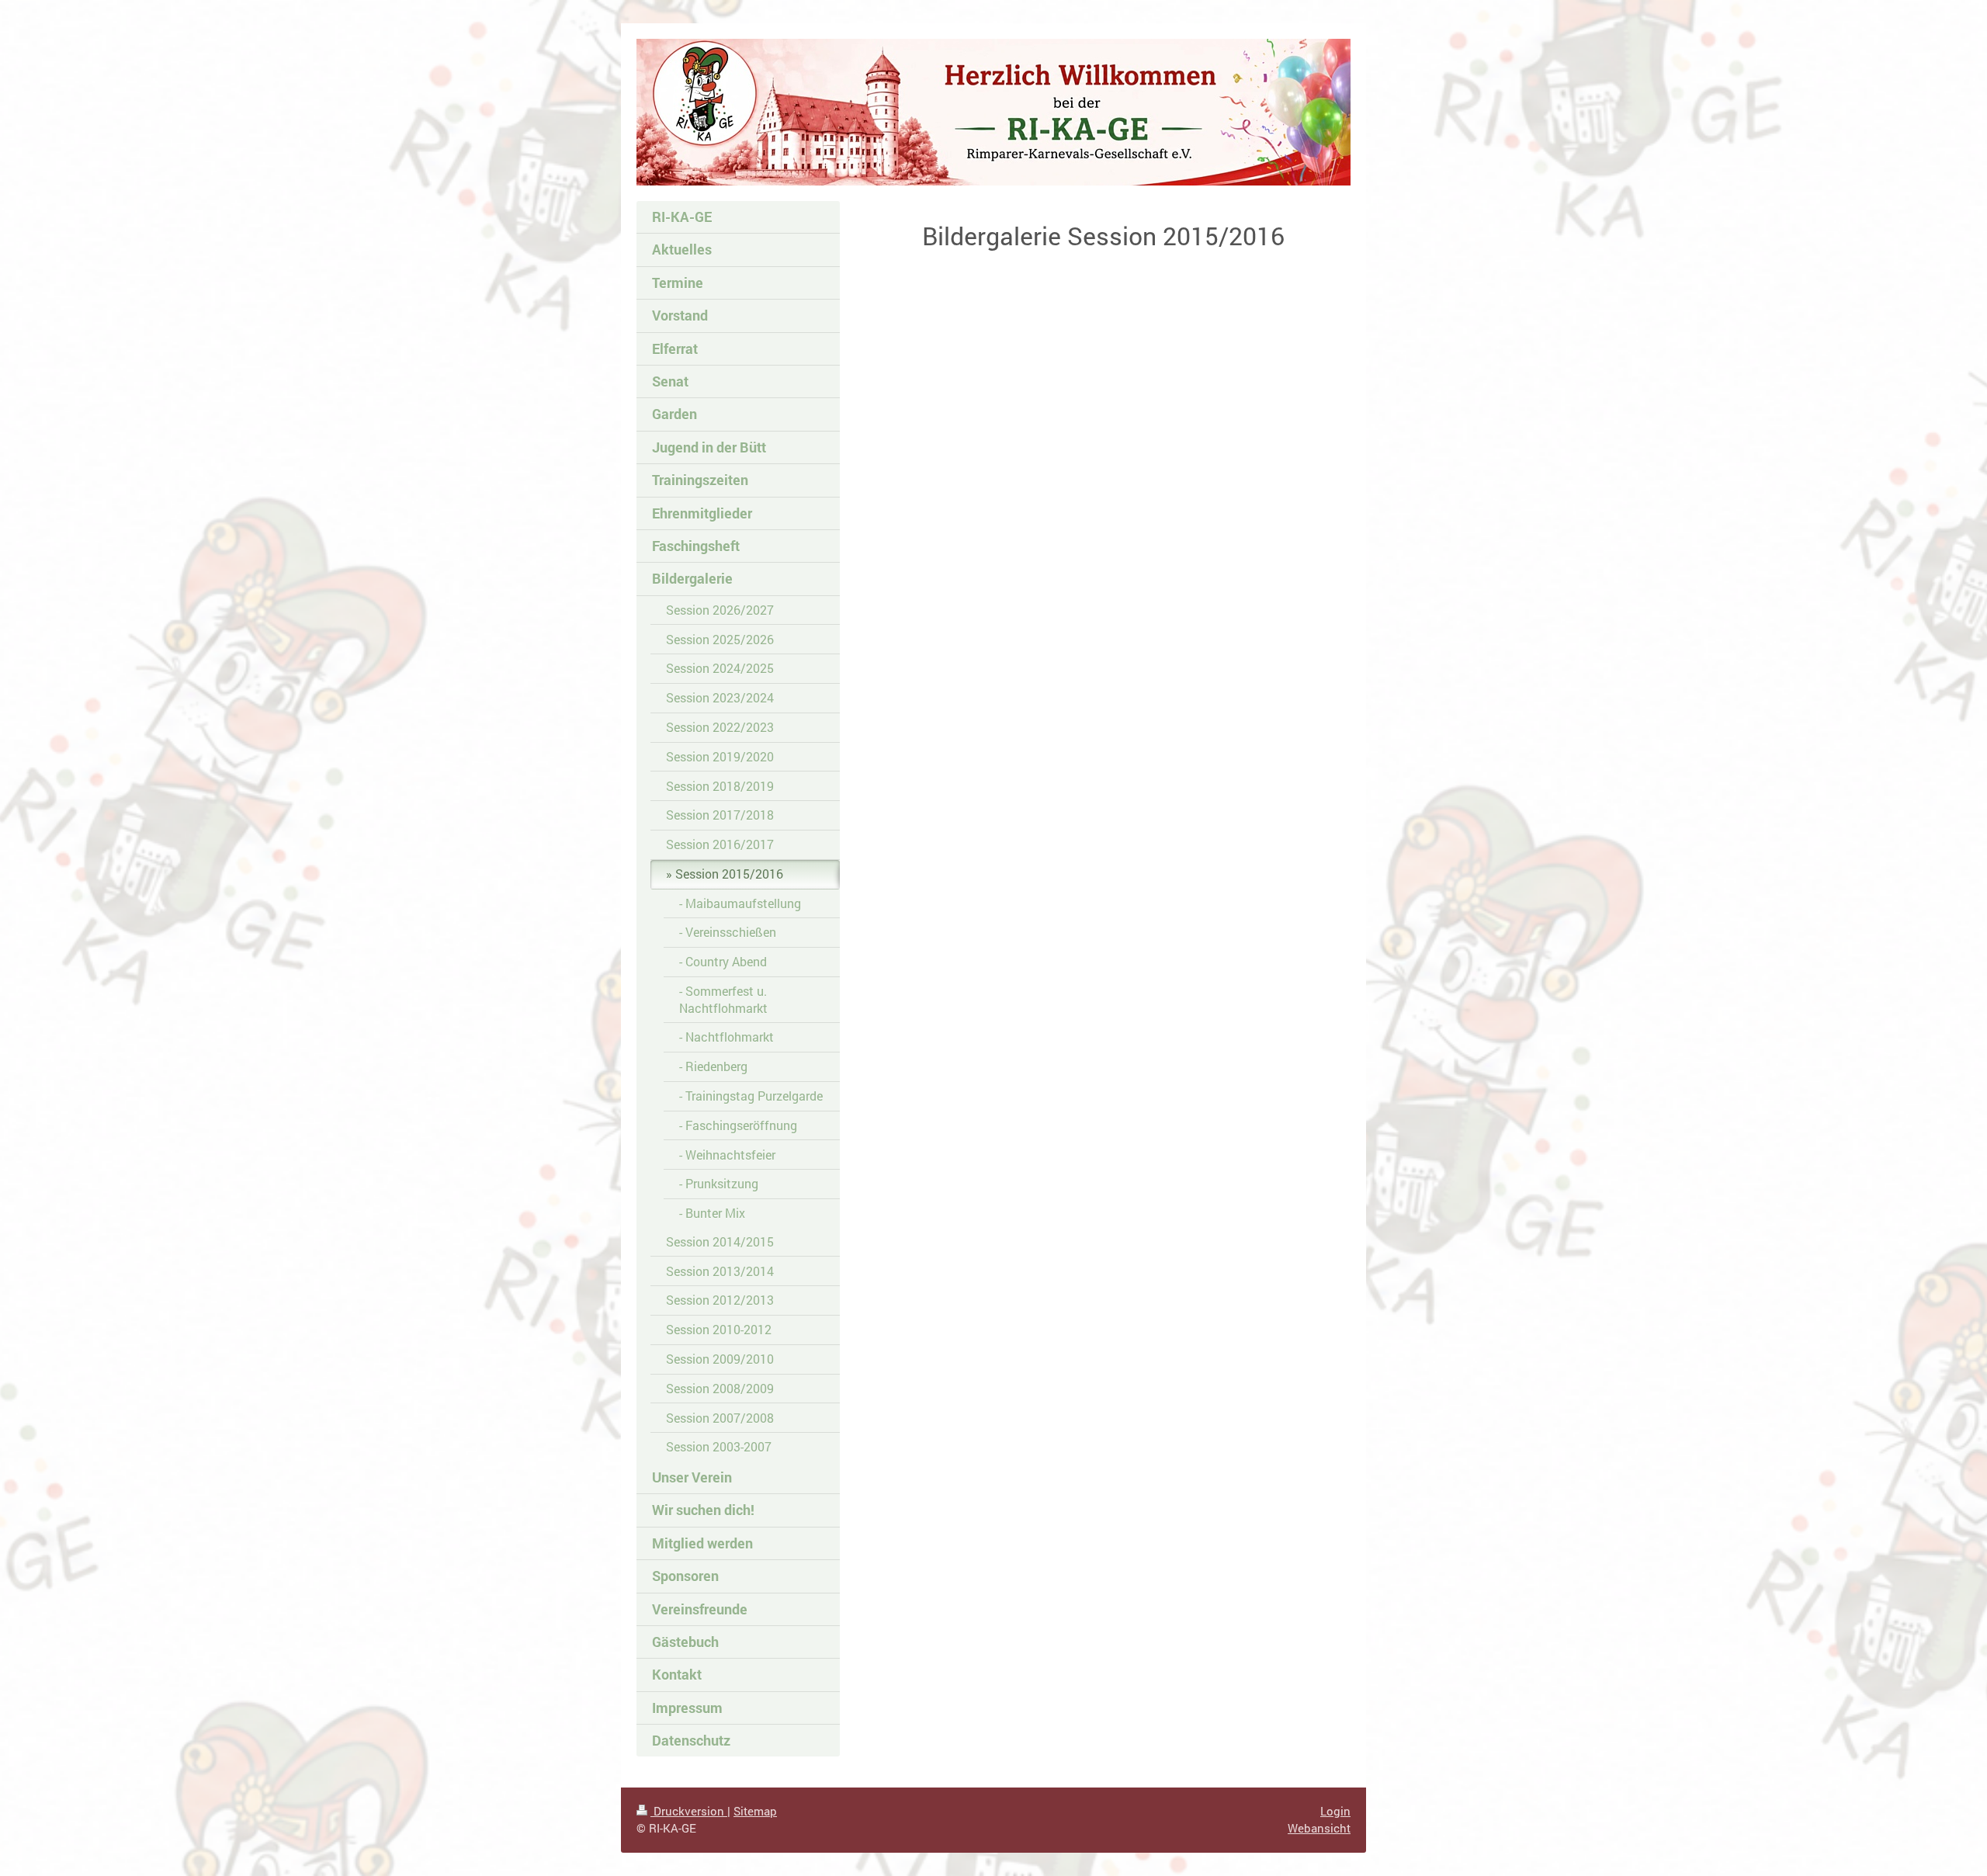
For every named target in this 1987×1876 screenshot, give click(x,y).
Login (1335, 1811)
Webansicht (1319, 1828)
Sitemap (755, 1811)
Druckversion (689, 1811)
